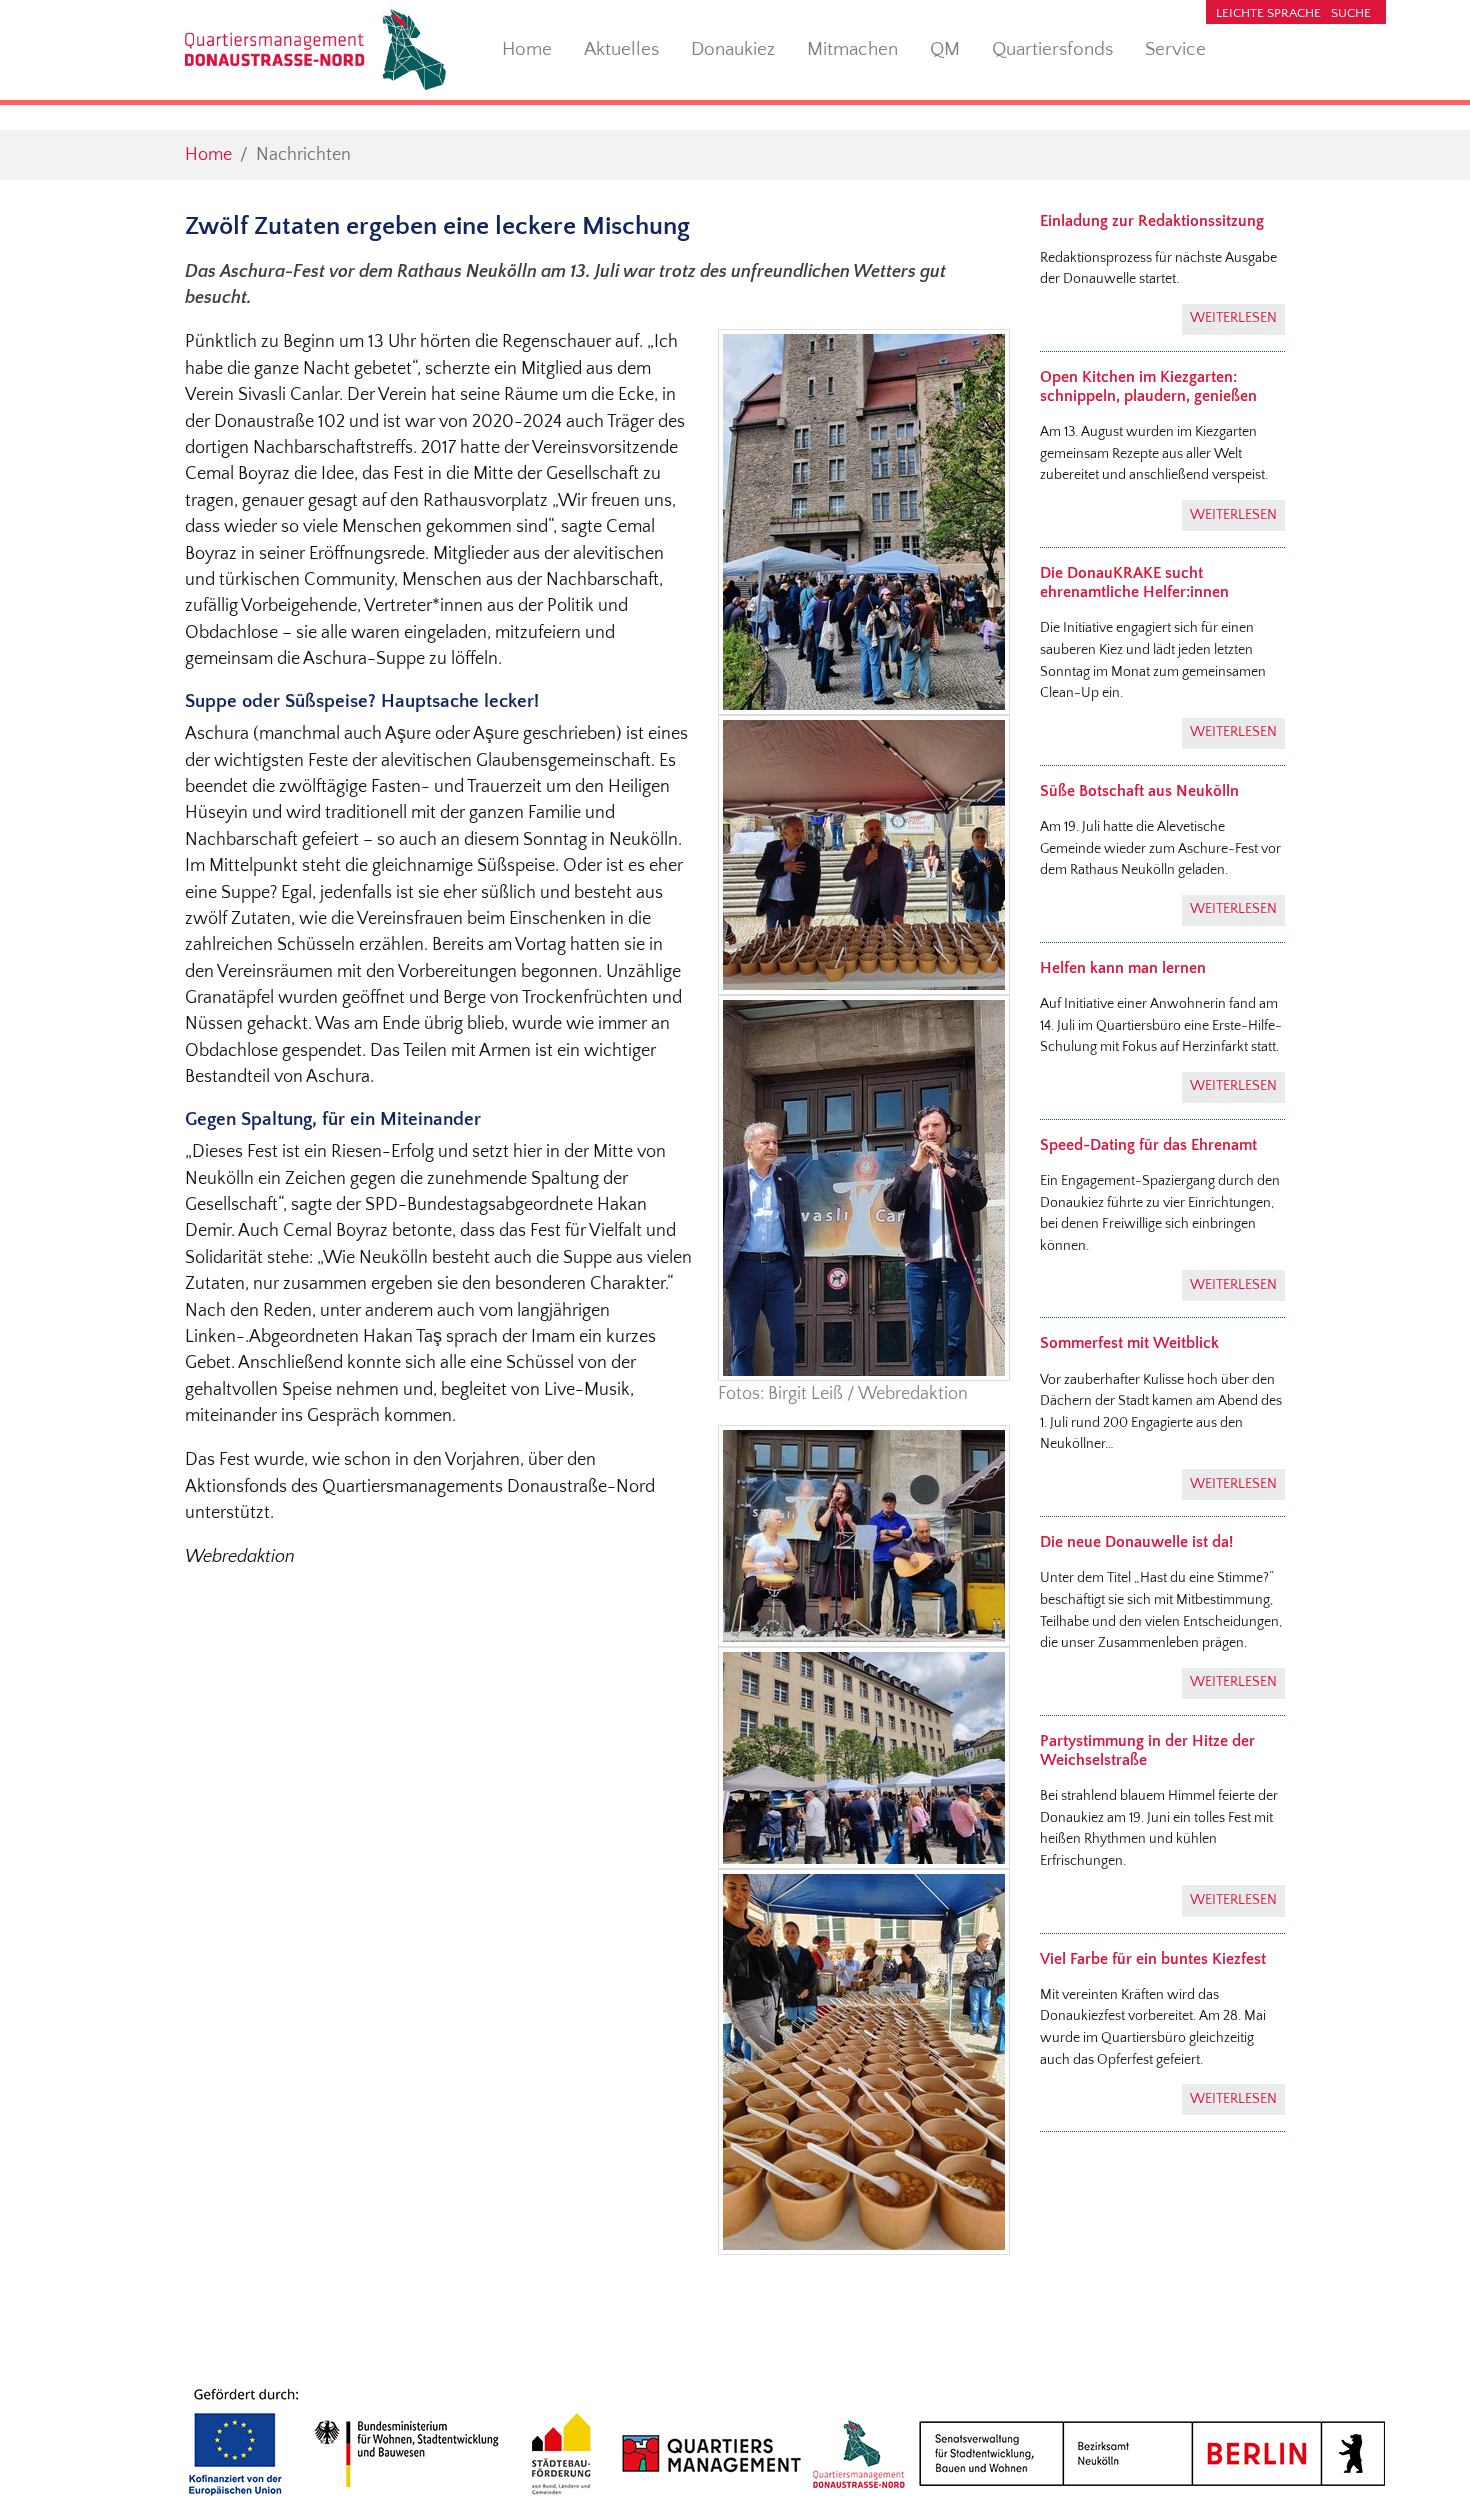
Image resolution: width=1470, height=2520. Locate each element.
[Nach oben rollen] (1423, 2473)
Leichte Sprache (1268, 13)
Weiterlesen (1233, 318)
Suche (1351, 13)
